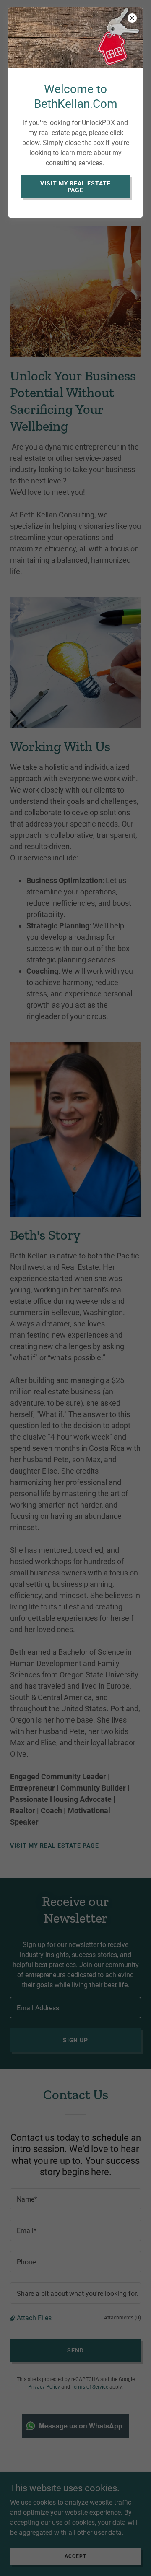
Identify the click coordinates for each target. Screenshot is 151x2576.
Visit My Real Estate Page (76, 187)
